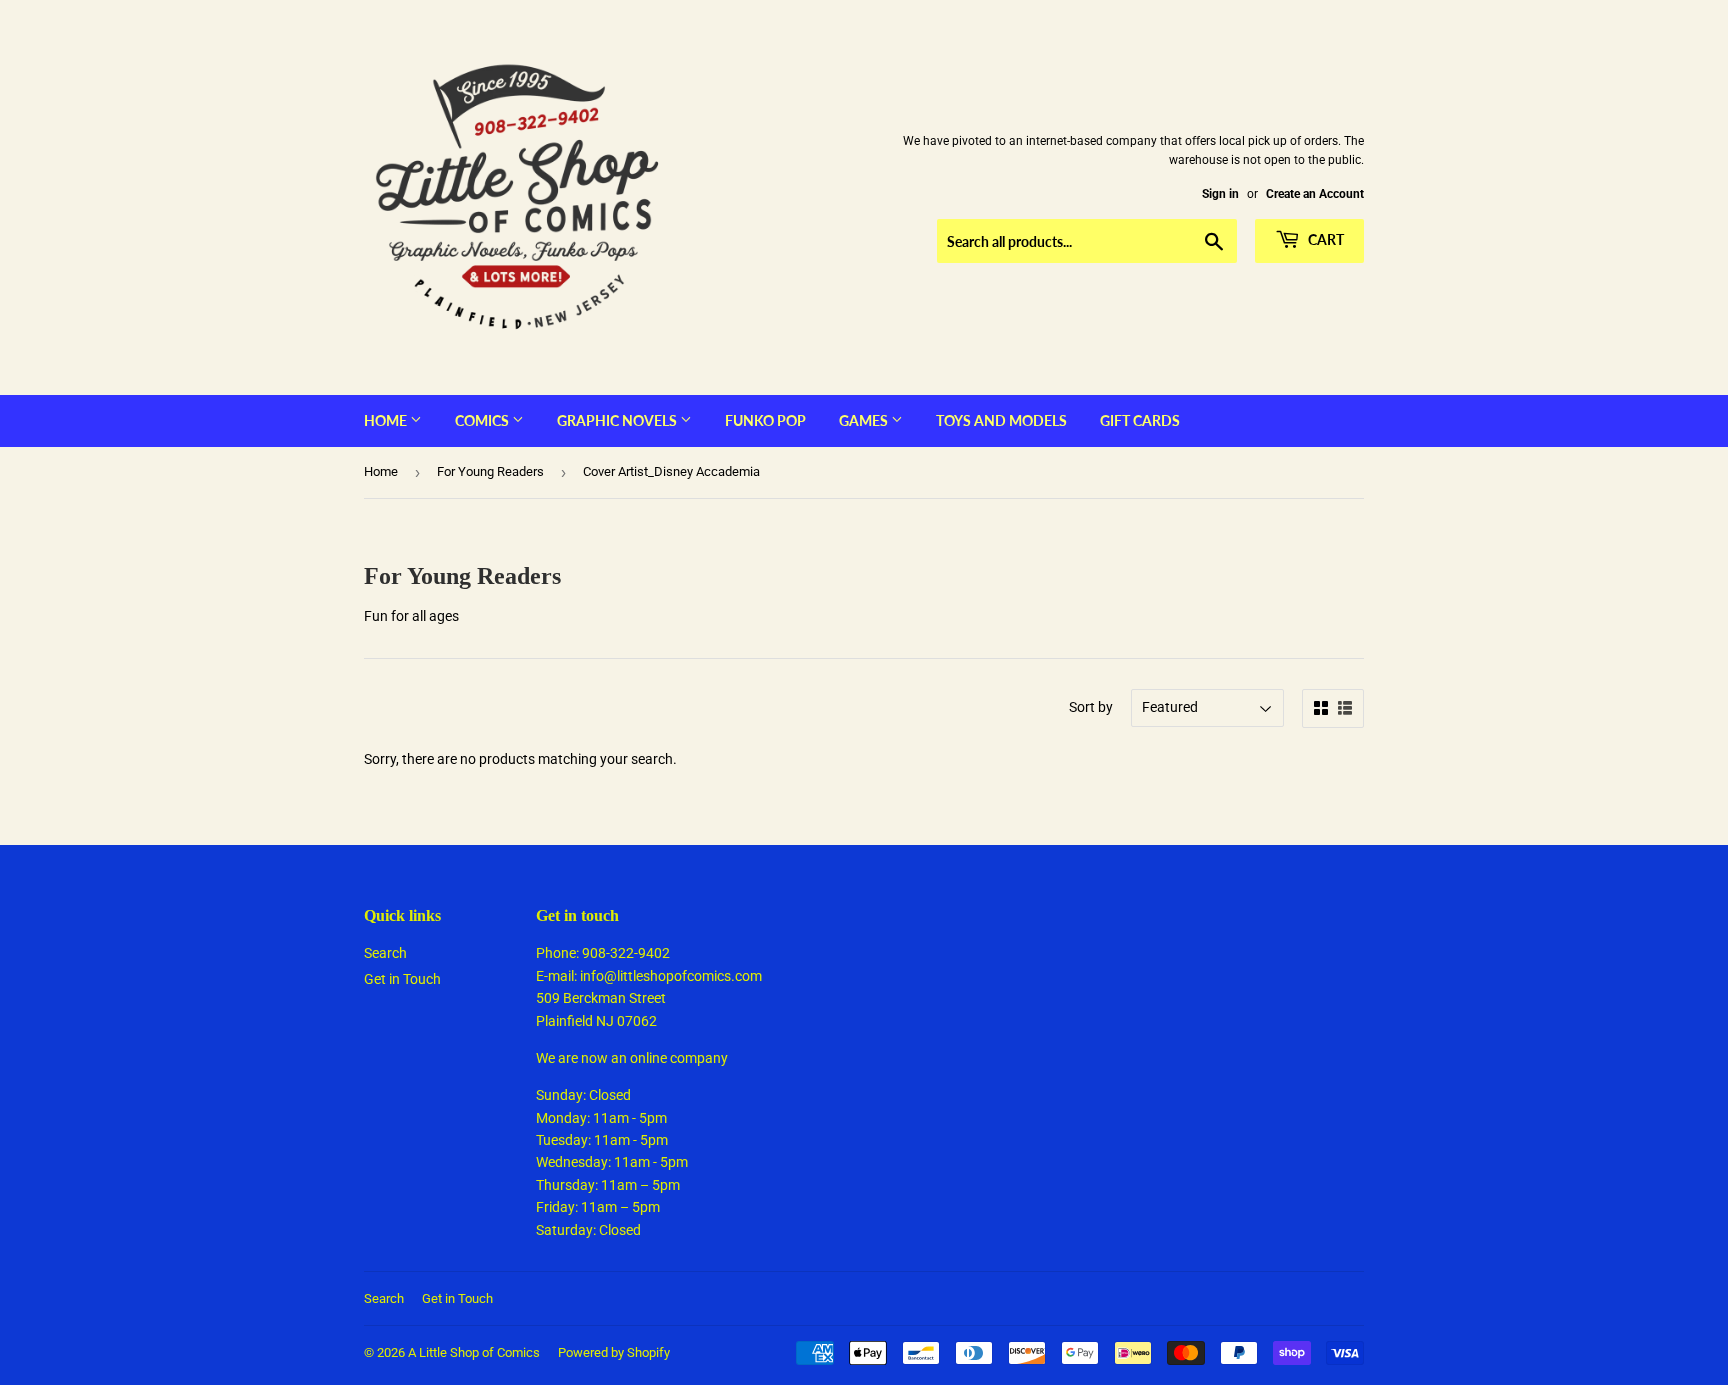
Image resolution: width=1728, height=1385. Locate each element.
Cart (1324, 239)
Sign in (1220, 194)
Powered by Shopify (614, 1352)
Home (387, 420)
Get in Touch (402, 979)
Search (385, 953)
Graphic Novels (618, 420)
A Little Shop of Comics (474, 1352)
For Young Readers (490, 471)
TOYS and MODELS (1001, 420)
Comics (483, 420)
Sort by (1091, 707)
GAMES (865, 420)
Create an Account (1315, 194)
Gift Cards (1140, 420)
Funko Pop (765, 420)
